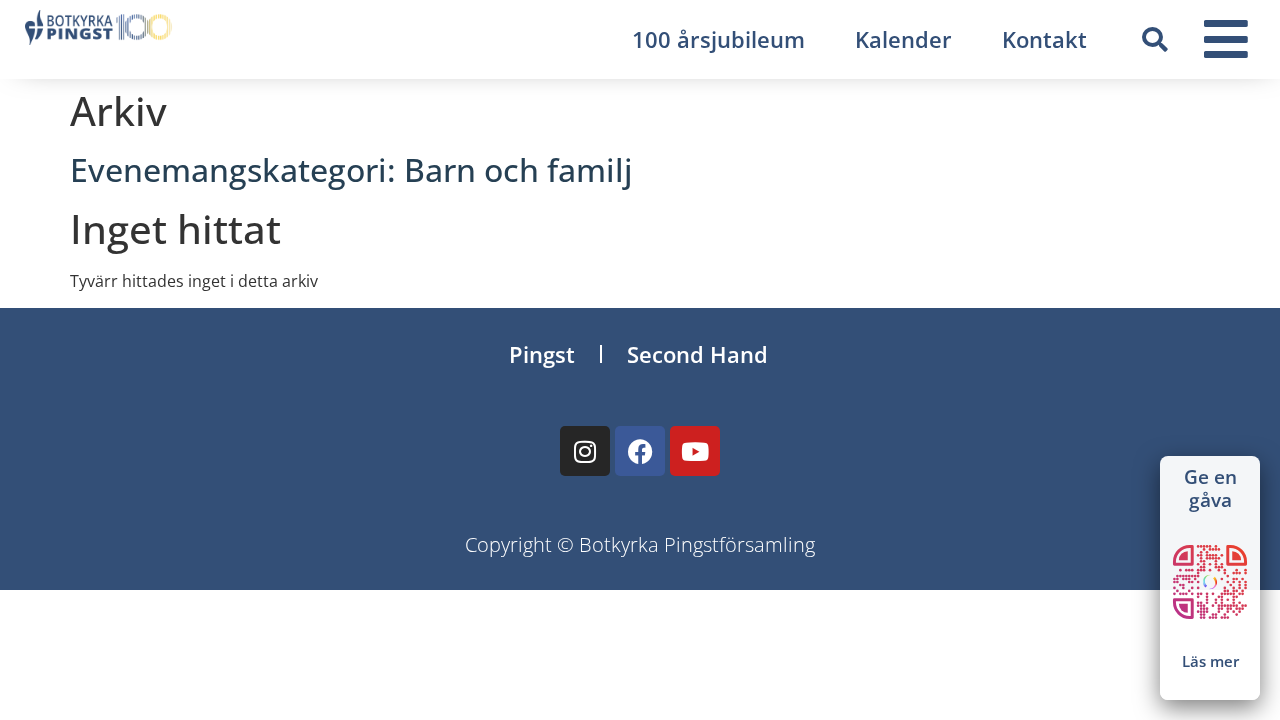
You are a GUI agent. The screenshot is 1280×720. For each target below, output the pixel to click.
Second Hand (697, 354)
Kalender (903, 39)
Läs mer (1210, 661)
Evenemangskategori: (351, 169)
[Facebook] (640, 451)
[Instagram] (585, 451)
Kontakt (1044, 39)
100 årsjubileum (718, 39)
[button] (1154, 40)
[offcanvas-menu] (1226, 39)
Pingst (542, 354)
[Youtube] (695, 451)
